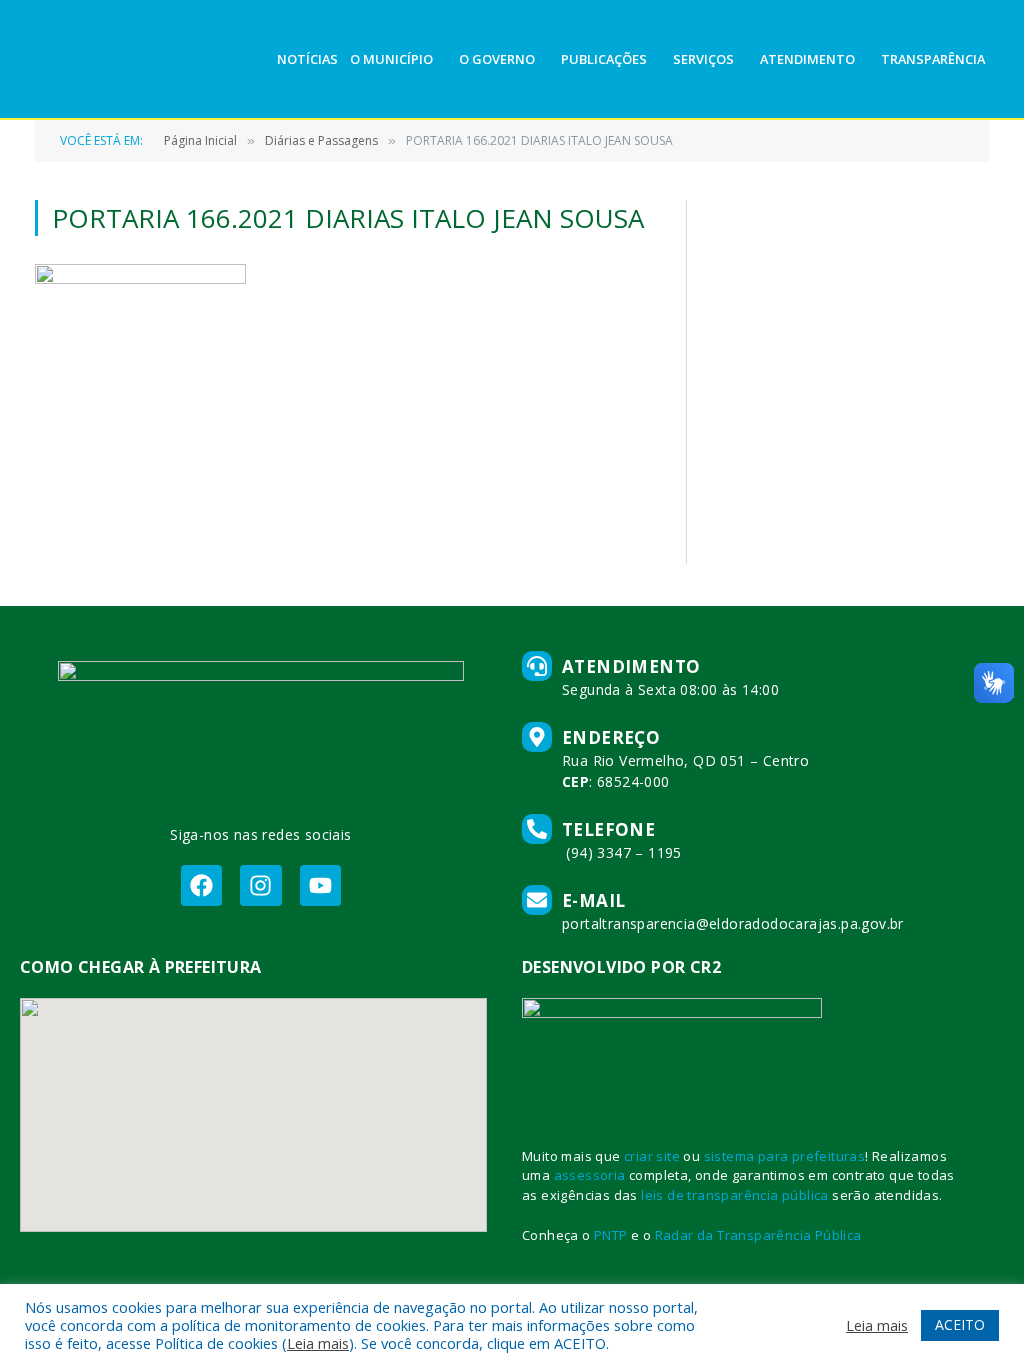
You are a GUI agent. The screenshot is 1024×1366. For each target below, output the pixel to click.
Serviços (703, 59)
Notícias (307, 59)
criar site (652, 1156)
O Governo (497, 59)
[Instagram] (260, 885)
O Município (391, 59)
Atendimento (807, 59)
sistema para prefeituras (785, 1156)
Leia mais (318, 1343)
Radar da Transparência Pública (758, 1235)
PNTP (611, 1235)
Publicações (604, 59)
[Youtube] (320, 885)
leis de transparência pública (735, 1195)
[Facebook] (201, 885)
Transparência (933, 59)
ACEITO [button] (960, 1324)
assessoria (590, 1175)
